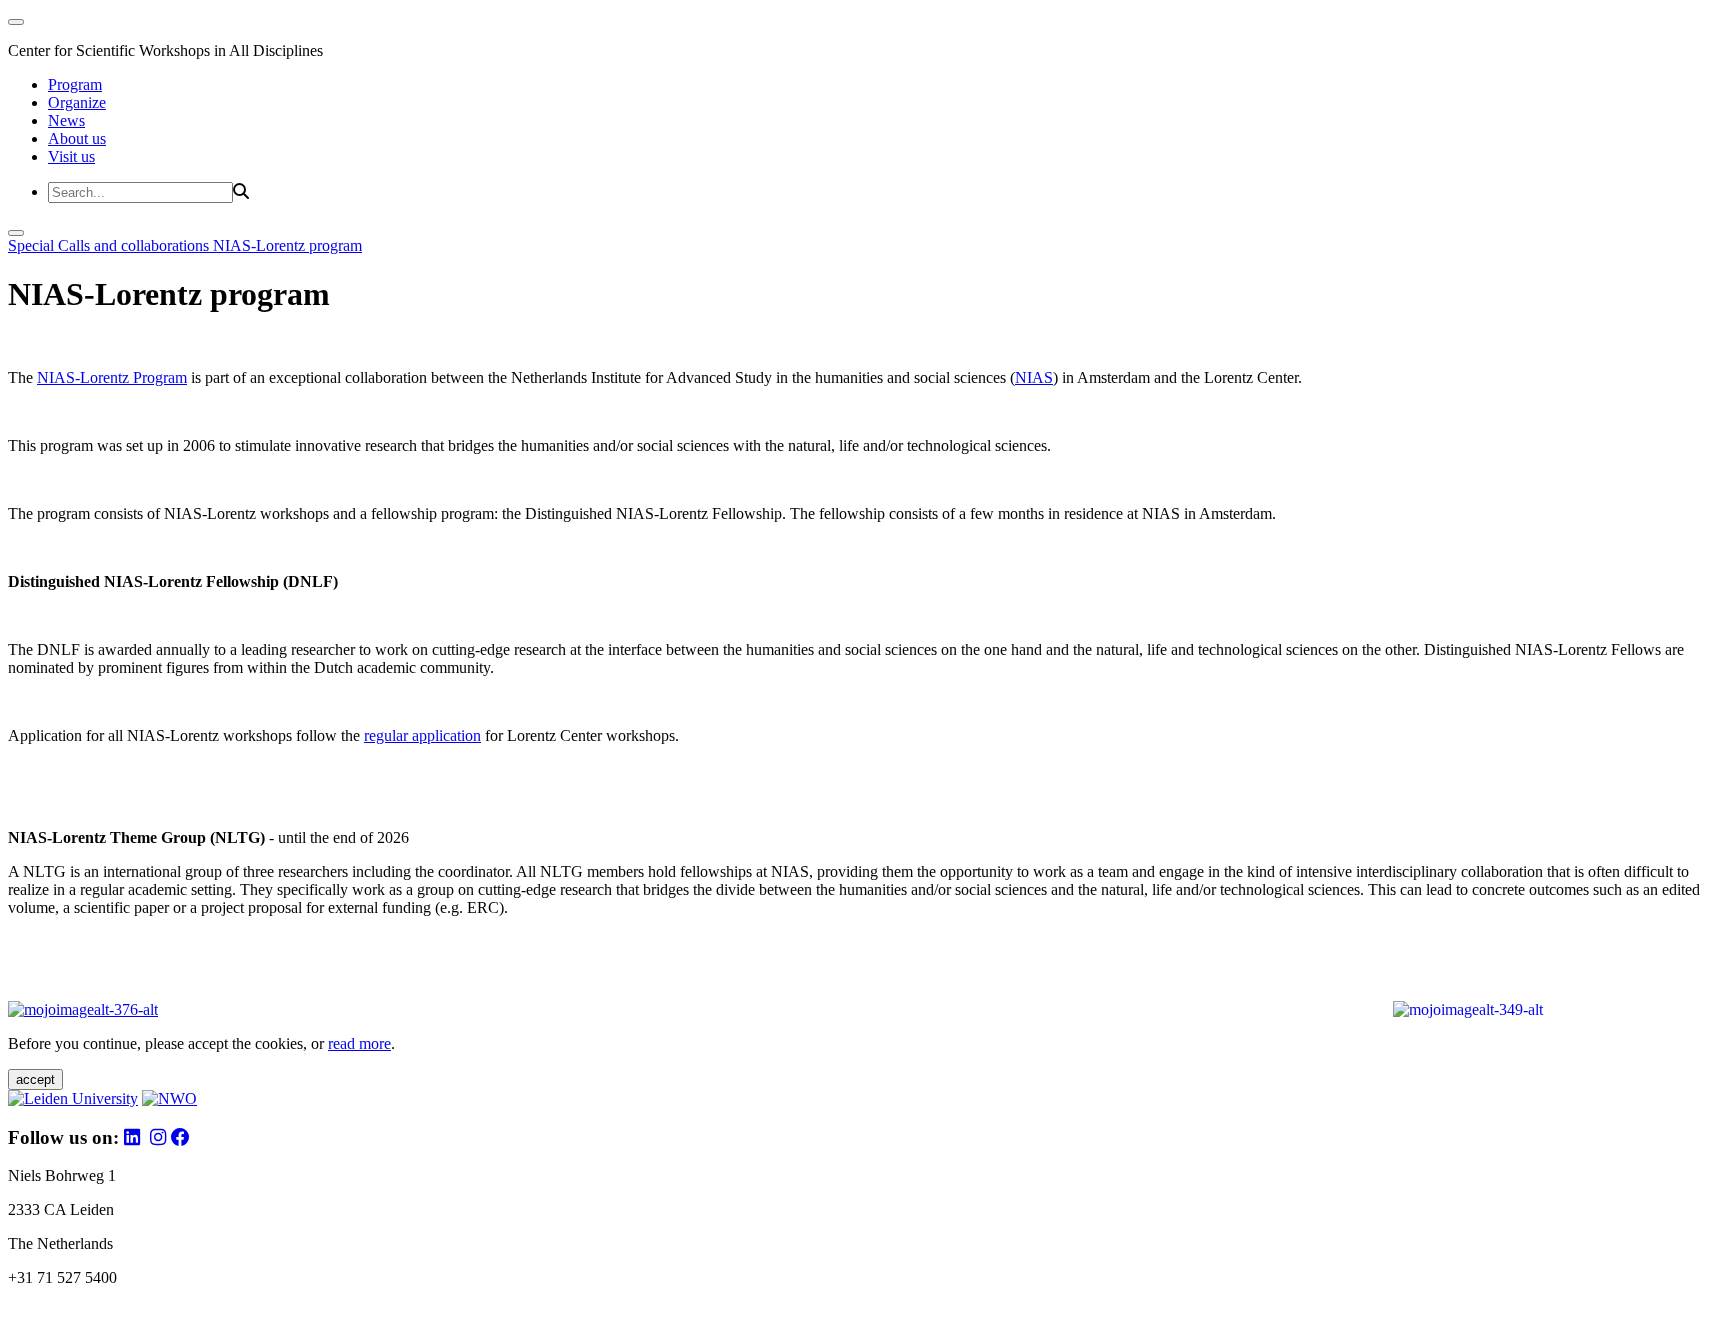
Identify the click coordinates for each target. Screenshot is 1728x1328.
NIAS (1034, 377)
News (66, 120)
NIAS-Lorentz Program (112, 377)
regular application (422, 735)
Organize (77, 102)
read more (359, 1043)
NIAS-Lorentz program (287, 245)
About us (77, 138)
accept (35, 1079)
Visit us (71, 156)
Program (75, 84)
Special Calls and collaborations (110, 245)
